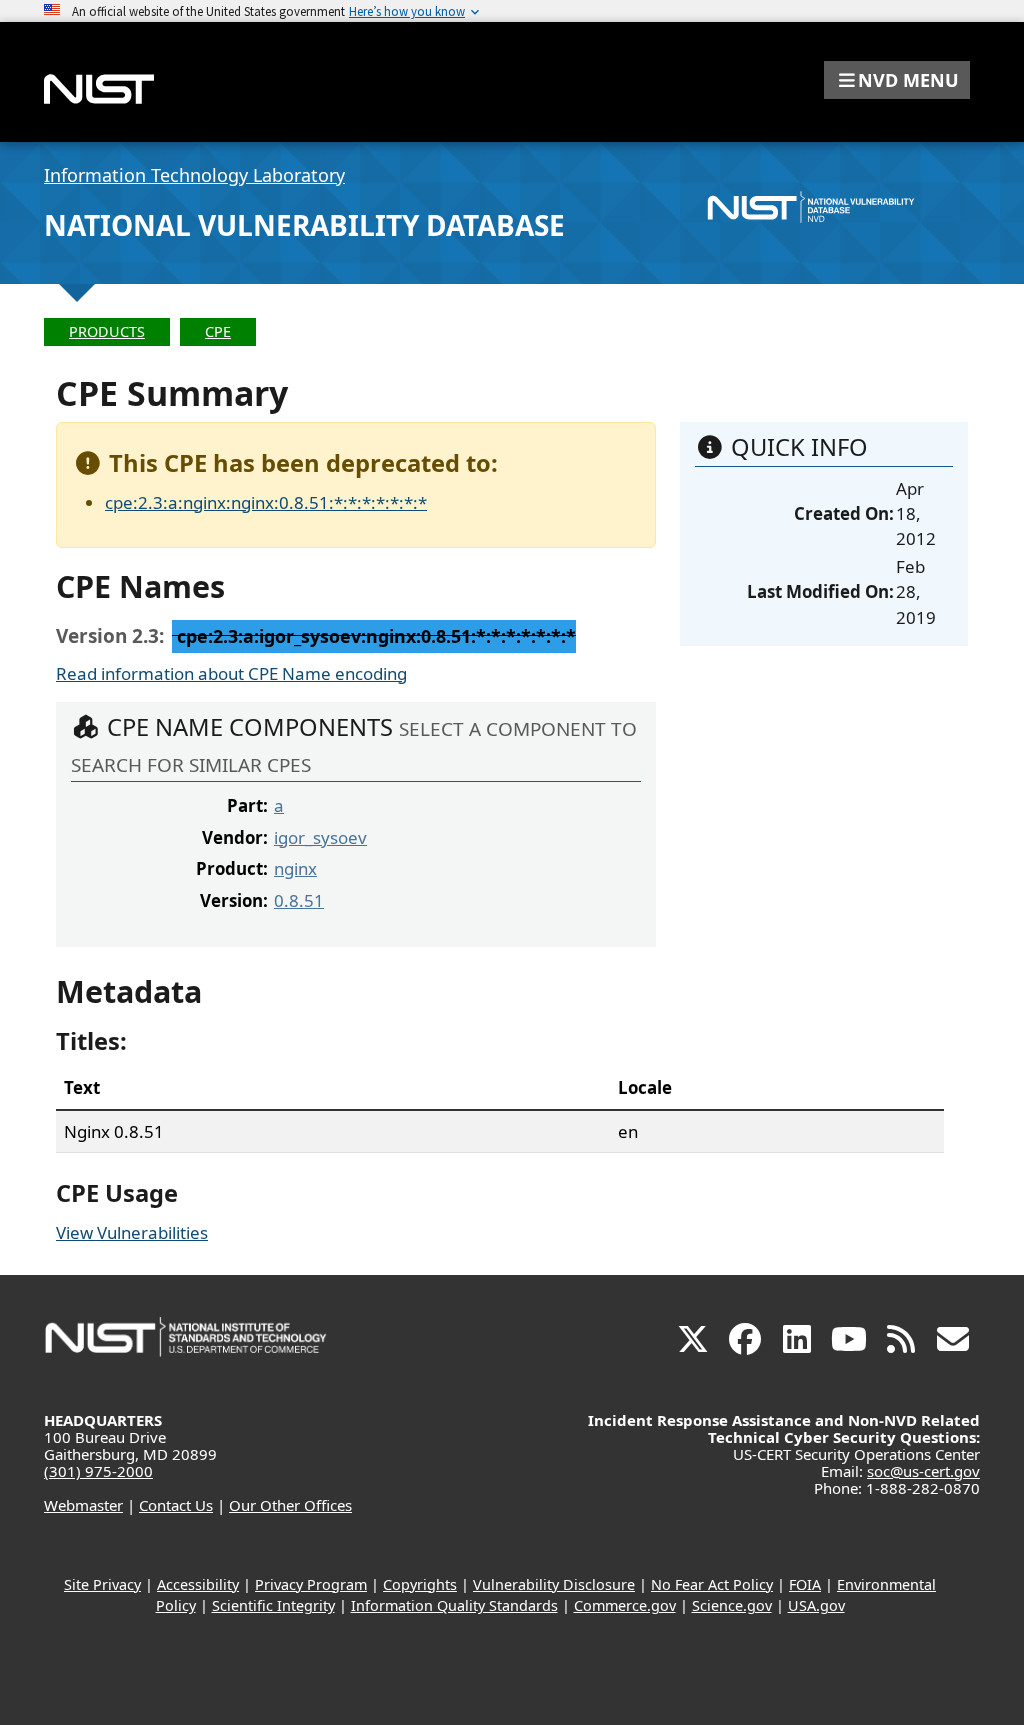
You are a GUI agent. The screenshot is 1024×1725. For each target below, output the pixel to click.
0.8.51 (299, 900)
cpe (218, 331)
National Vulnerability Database (304, 225)
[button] (897, 80)
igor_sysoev (320, 837)
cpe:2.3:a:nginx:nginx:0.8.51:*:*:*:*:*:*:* (266, 502)
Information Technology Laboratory (194, 175)
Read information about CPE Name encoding (231, 673)
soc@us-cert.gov (923, 1471)
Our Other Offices (290, 1505)
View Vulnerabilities (132, 1232)
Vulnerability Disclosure (554, 1584)
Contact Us (176, 1505)
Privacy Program (311, 1584)
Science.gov (732, 1605)
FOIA (805, 1584)
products (107, 331)
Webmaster (83, 1505)
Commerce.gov (625, 1605)
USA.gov (816, 1605)
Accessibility (198, 1584)
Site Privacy (102, 1584)
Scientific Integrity (273, 1605)
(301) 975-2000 (98, 1471)
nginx (295, 868)
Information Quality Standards (454, 1605)
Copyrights (420, 1584)
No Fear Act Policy (712, 1584)
